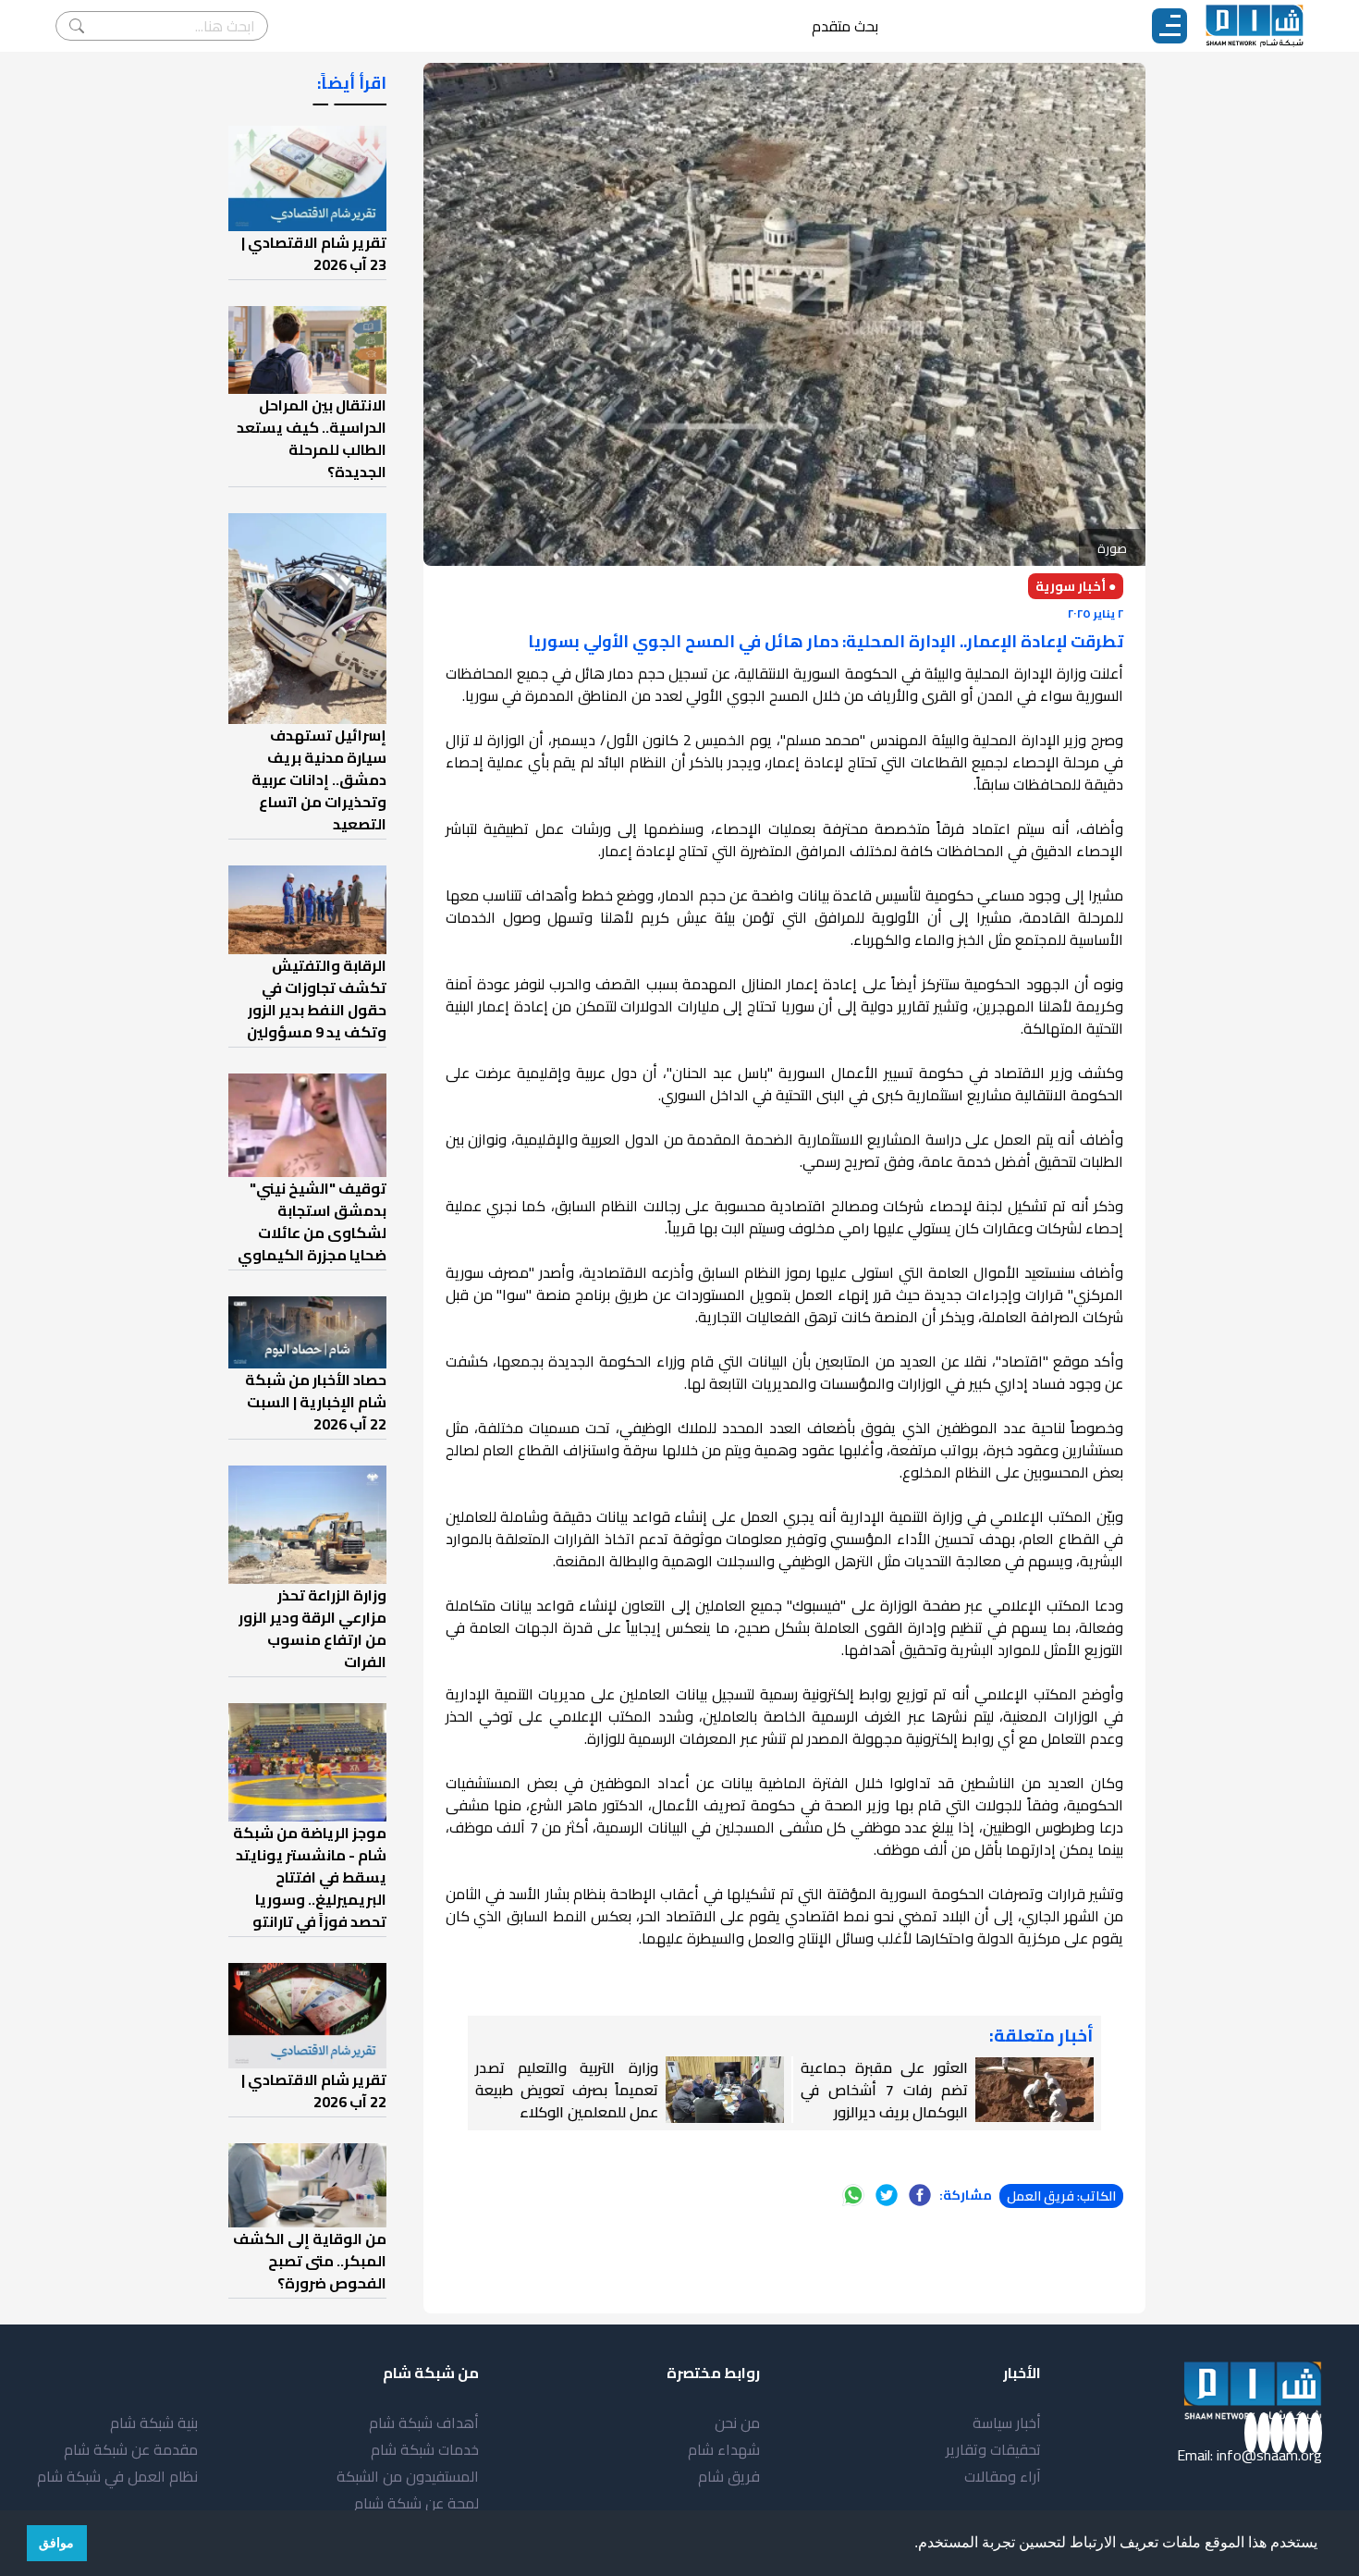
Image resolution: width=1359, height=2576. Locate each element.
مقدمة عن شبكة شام (131, 2449)
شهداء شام (724, 2449)
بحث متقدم (845, 26)
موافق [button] (56, 2543)
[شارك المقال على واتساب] (853, 2195)
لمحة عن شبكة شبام (416, 2503)
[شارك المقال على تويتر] (887, 2195)
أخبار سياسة (1007, 2423)
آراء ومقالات (1003, 2476)
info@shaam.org (1269, 2455)
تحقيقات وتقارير (993, 2449)
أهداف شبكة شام (424, 2423)
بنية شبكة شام (154, 2423)
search (77, 26)
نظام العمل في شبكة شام (117, 2476)
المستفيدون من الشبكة (408, 2476)
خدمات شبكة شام (425, 2449)
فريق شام (729, 2476)
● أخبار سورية (1076, 586)
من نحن (737, 2423)
